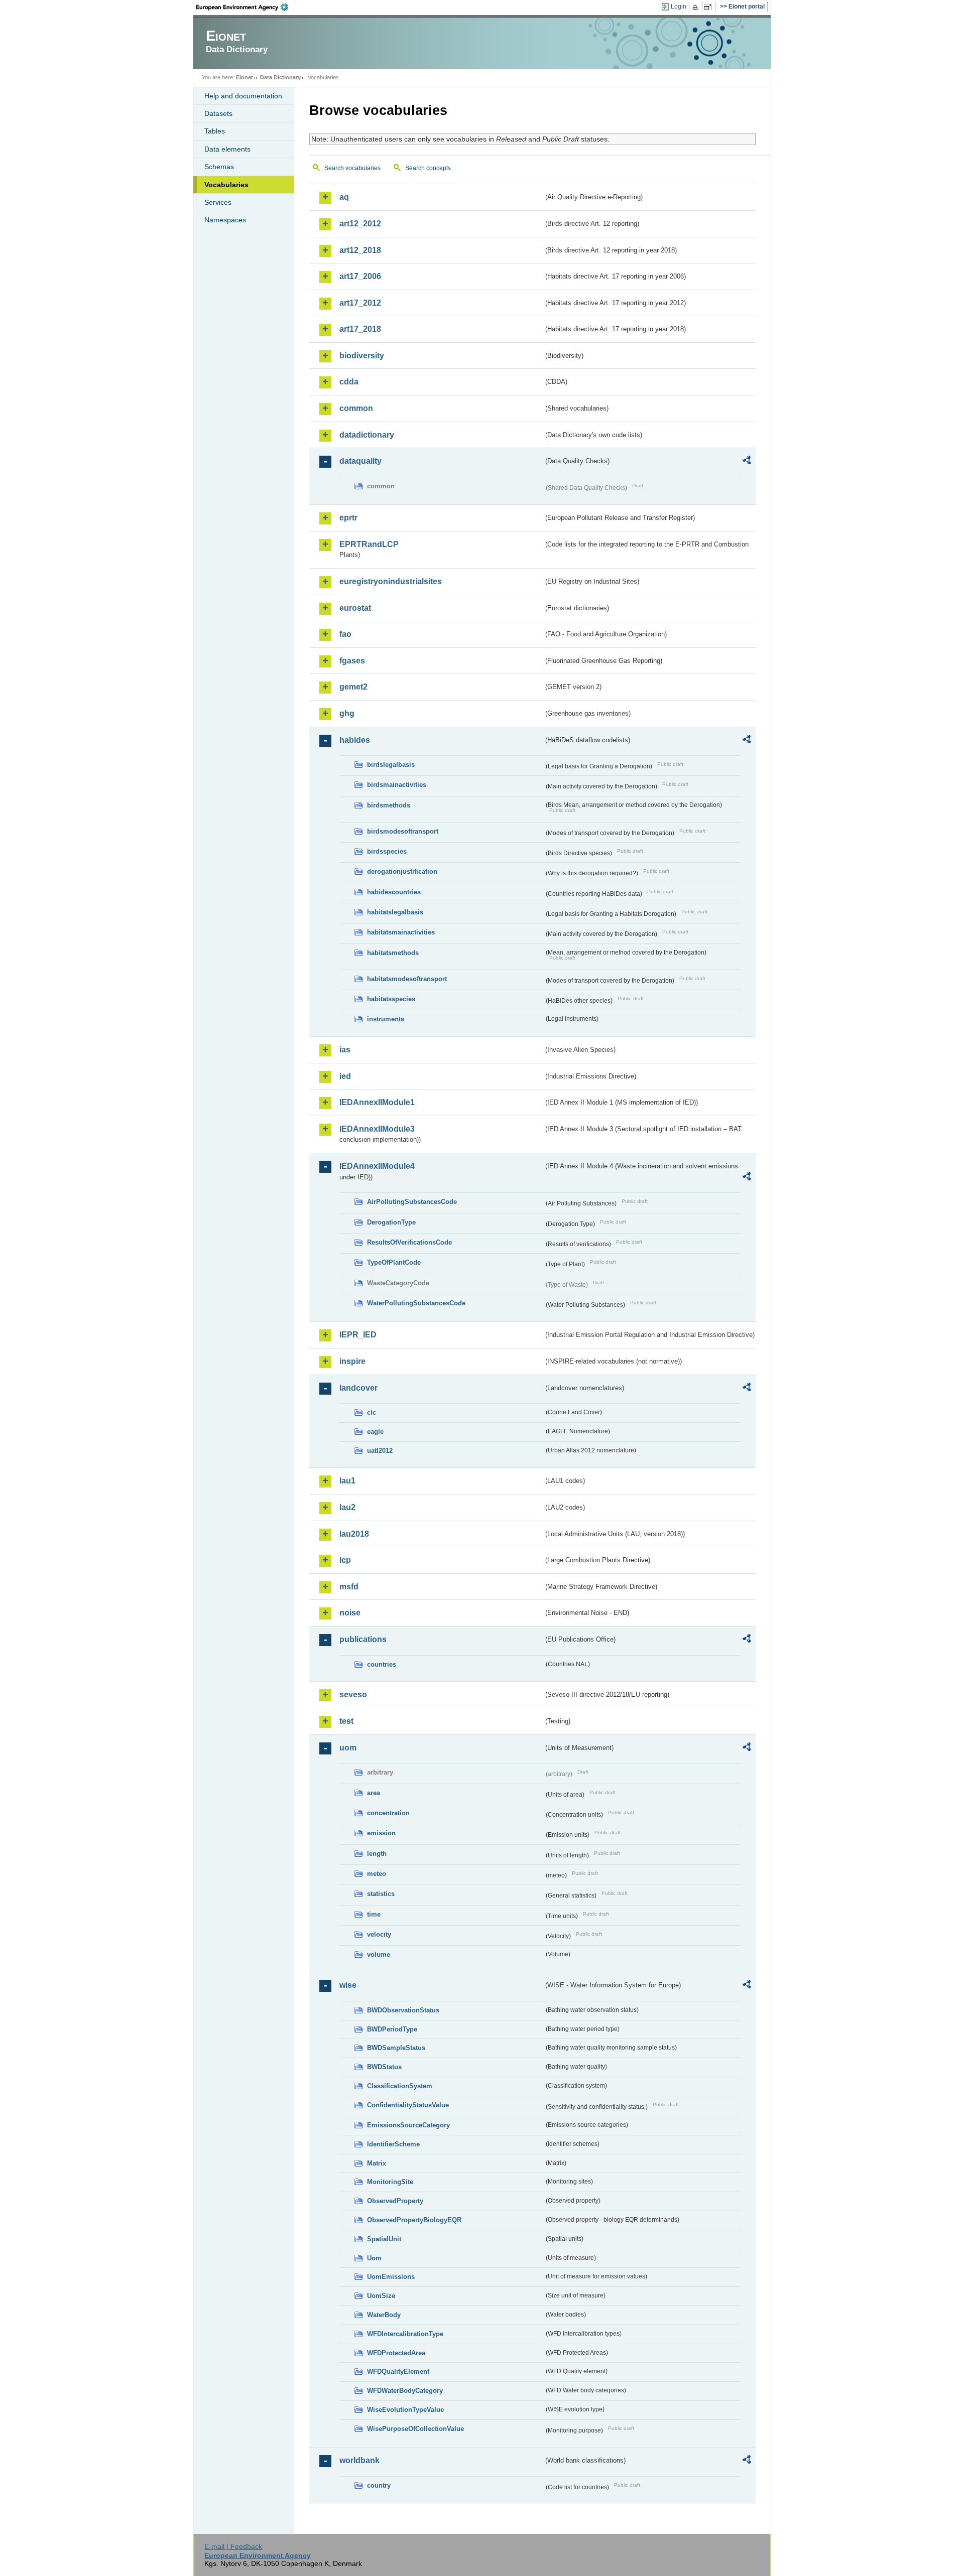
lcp (345, 1560)
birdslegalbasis (391, 765)
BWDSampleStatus (396, 2048)
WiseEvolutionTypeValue (405, 2410)
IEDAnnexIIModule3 (377, 1129)
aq (344, 197)
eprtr (348, 518)
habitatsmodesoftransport (407, 979)
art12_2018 (360, 250)
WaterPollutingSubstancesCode (416, 1303)
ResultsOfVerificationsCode (409, 1242)
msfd (349, 1587)
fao (345, 634)
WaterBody (384, 2315)
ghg (347, 713)
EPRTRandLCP (369, 544)
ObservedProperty (395, 2201)
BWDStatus (384, 2067)
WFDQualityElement (398, 2371)
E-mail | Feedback (233, 2546)
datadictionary (367, 435)
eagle (375, 1432)
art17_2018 (360, 329)
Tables (215, 131)
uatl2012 (380, 1451)
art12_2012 (360, 224)
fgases (352, 661)
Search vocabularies (352, 168)
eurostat (355, 608)
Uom (374, 2258)
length (377, 1854)
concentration (388, 1813)
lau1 (347, 1481)
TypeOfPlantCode (394, 1262)
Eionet (245, 77)
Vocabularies (226, 185)
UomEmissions (391, 2277)
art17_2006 (360, 276)
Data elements (227, 149)
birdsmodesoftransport (403, 831)
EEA (246, 7)
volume (379, 1954)
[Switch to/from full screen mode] (710, 7)
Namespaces (225, 220)
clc (372, 1412)
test (346, 1721)
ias (345, 1050)
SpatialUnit (384, 2239)
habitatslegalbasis (395, 912)
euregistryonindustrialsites (391, 581)
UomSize (381, 2296)
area (374, 1793)
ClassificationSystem (400, 2086)
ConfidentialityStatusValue (408, 2105)
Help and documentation (243, 96)
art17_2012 (360, 303)
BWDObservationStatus (403, 2010)
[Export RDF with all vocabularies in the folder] (747, 462)
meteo (377, 1874)
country (379, 2485)
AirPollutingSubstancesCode (412, 1202)
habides (355, 740)
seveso (353, 1694)
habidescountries (394, 892)
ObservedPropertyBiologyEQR (414, 2220)
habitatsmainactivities (401, 932)
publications (363, 1639)
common (356, 408)
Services (218, 202)
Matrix (377, 2163)
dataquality (360, 461)
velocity (379, 1934)
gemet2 (353, 687)
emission (381, 1833)
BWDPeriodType (392, 2029)
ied (345, 1076)
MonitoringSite (390, 2182)
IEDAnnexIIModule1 (377, 1102)
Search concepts (428, 168)
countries (382, 1664)
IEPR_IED (358, 1335)
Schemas (219, 167)
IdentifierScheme (393, 2144)
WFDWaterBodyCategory (405, 2391)
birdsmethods (389, 805)
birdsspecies (387, 851)
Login (679, 7)
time (374, 1914)
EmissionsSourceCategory (408, 2125)
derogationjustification (402, 871)
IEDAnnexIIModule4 (377, 1166)
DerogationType (391, 1222)
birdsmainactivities (397, 785)
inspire (352, 1361)
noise (350, 1613)
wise (348, 1985)
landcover (358, 1388)
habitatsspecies (391, 999)
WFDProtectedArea (396, 2353)
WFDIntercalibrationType (405, 2334)
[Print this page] (697, 7)
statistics (381, 1894)
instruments (386, 1019)
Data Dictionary (280, 77)
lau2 (347, 1507)
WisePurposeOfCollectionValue (415, 2429)
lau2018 (354, 1534)
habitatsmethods (393, 953)
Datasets (218, 113)
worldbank (359, 2460)
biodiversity (362, 356)
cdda (349, 382)
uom (348, 1748)
